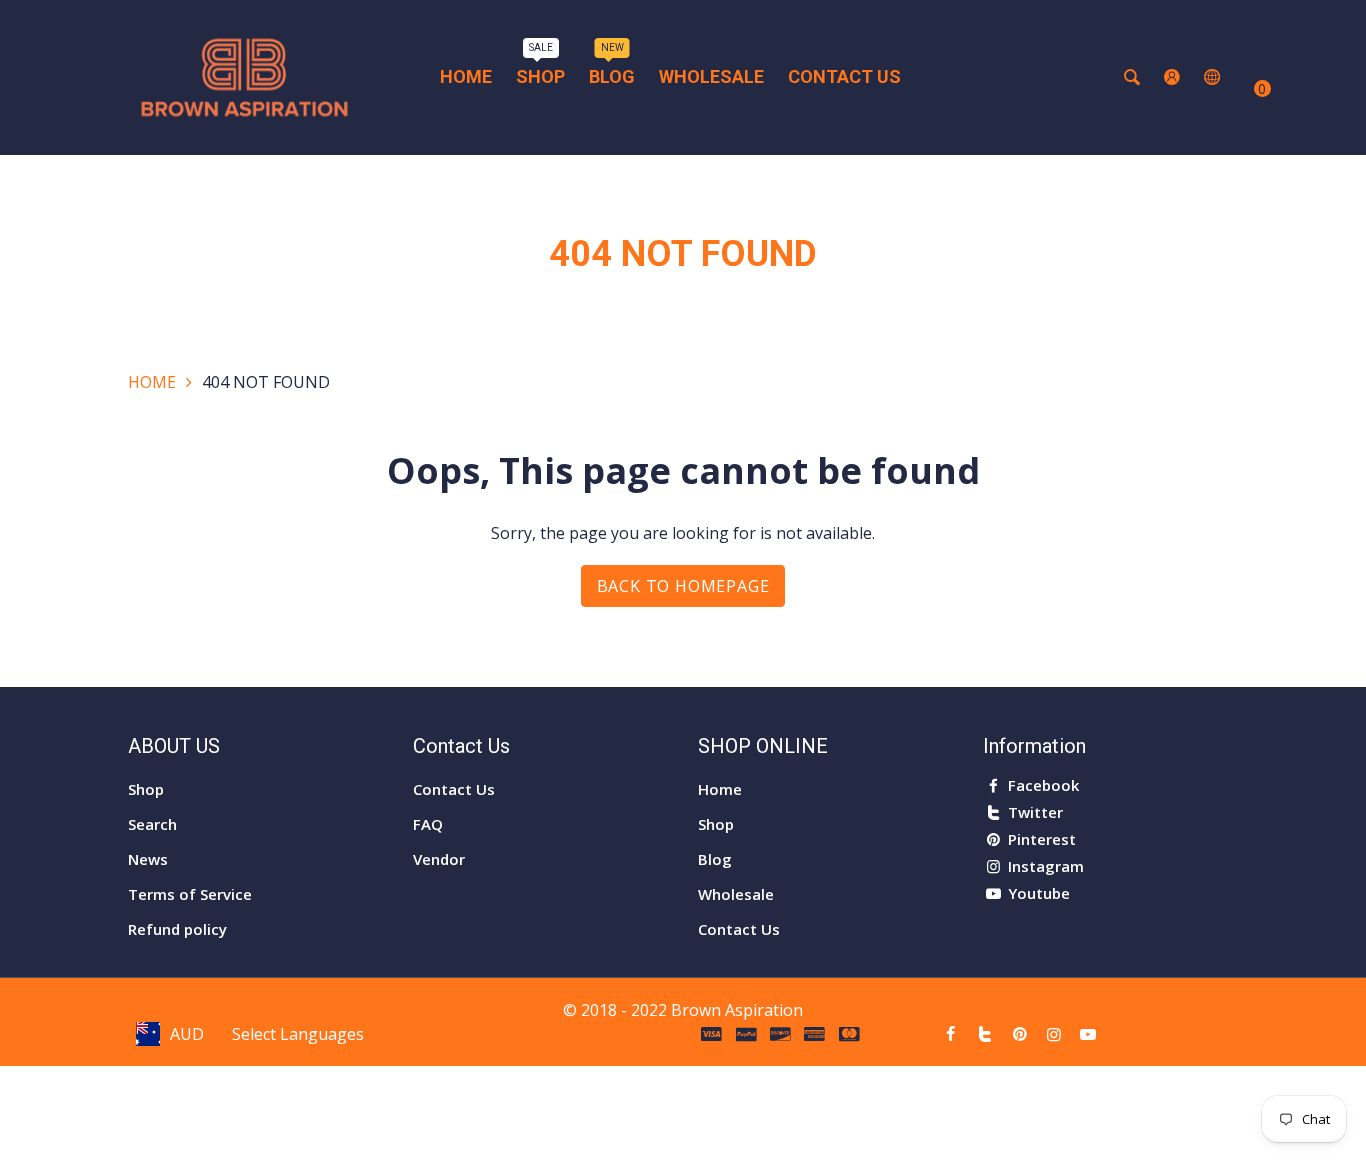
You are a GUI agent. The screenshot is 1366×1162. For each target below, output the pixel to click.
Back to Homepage (683, 586)
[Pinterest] (1019, 1034)
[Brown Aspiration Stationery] (244, 76)
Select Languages (298, 1034)
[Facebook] (951, 1034)
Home (152, 382)
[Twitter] (985, 1034)
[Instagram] (1054, 1034)
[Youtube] (1088, 1034)
